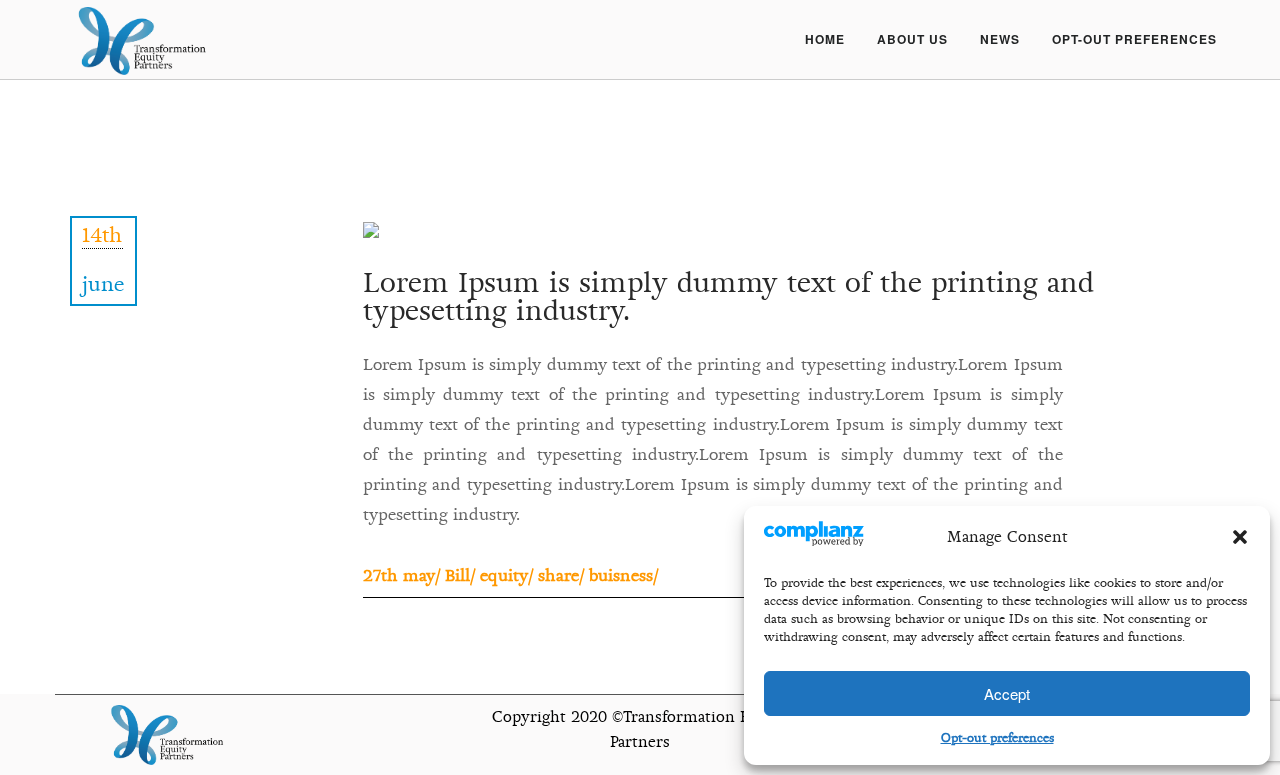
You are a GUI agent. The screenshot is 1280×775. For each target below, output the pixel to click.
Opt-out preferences (997, 738)
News (1000, 39)
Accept (1007, 693)
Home (825, 39)
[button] (1240, 537)
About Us (912, 39)
